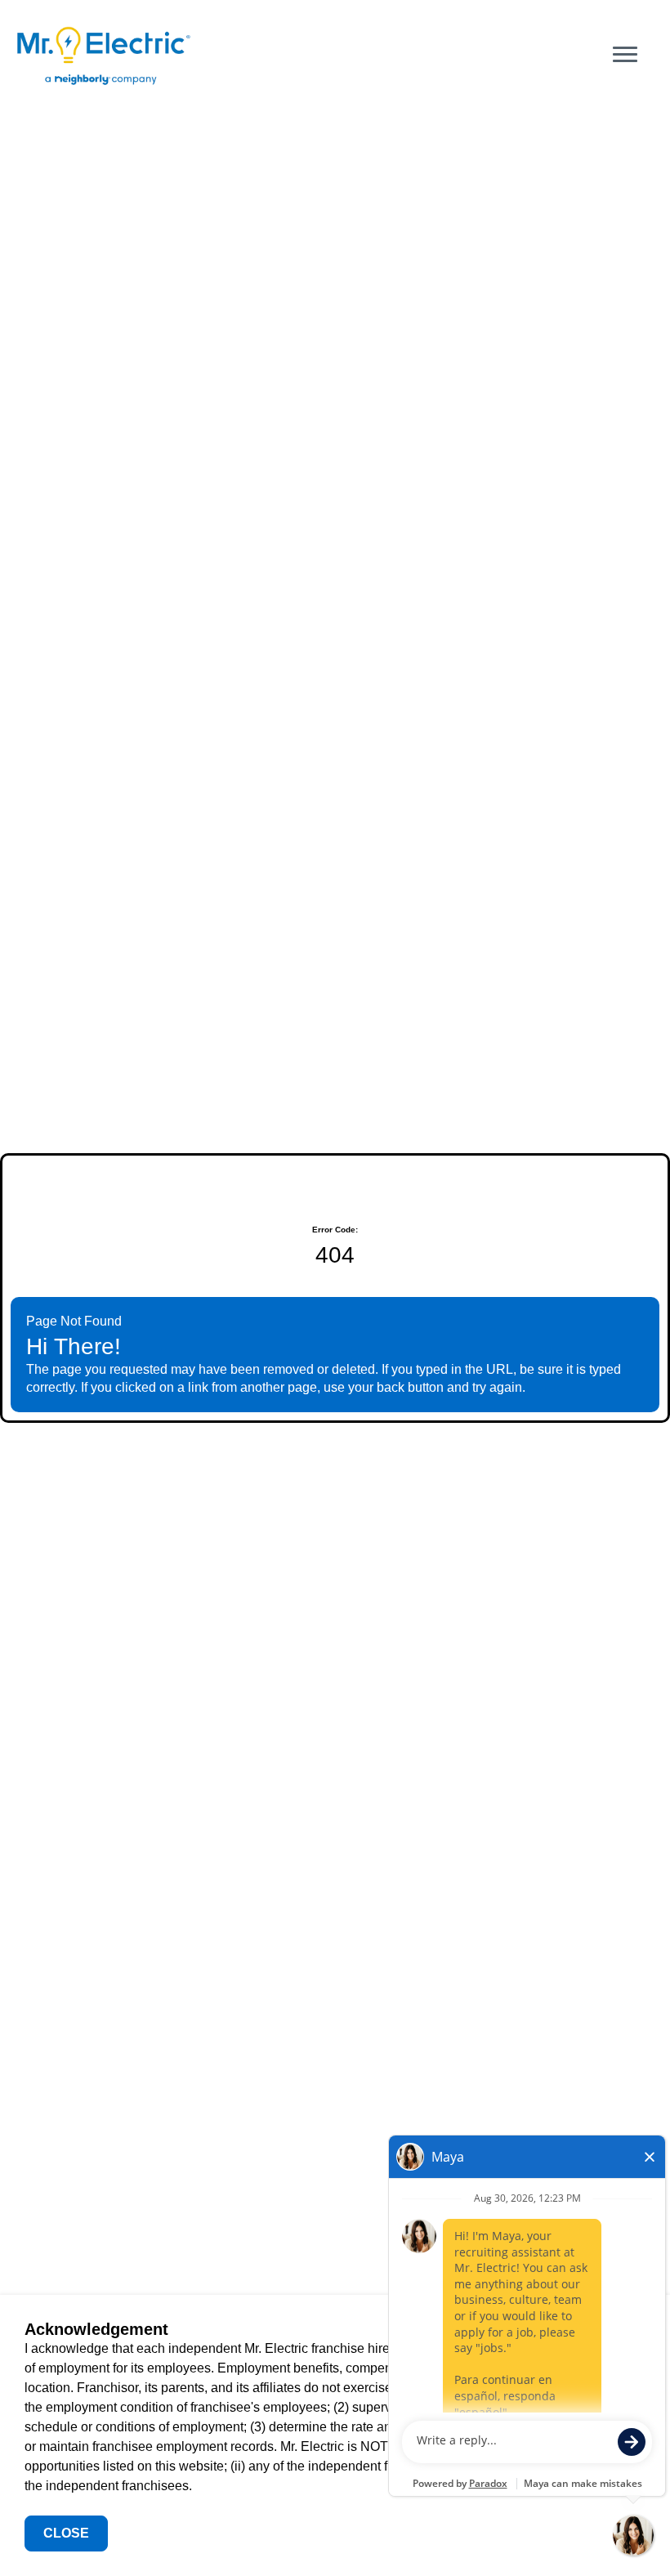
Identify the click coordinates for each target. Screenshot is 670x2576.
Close (66, 2533)
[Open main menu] (625, 55)
